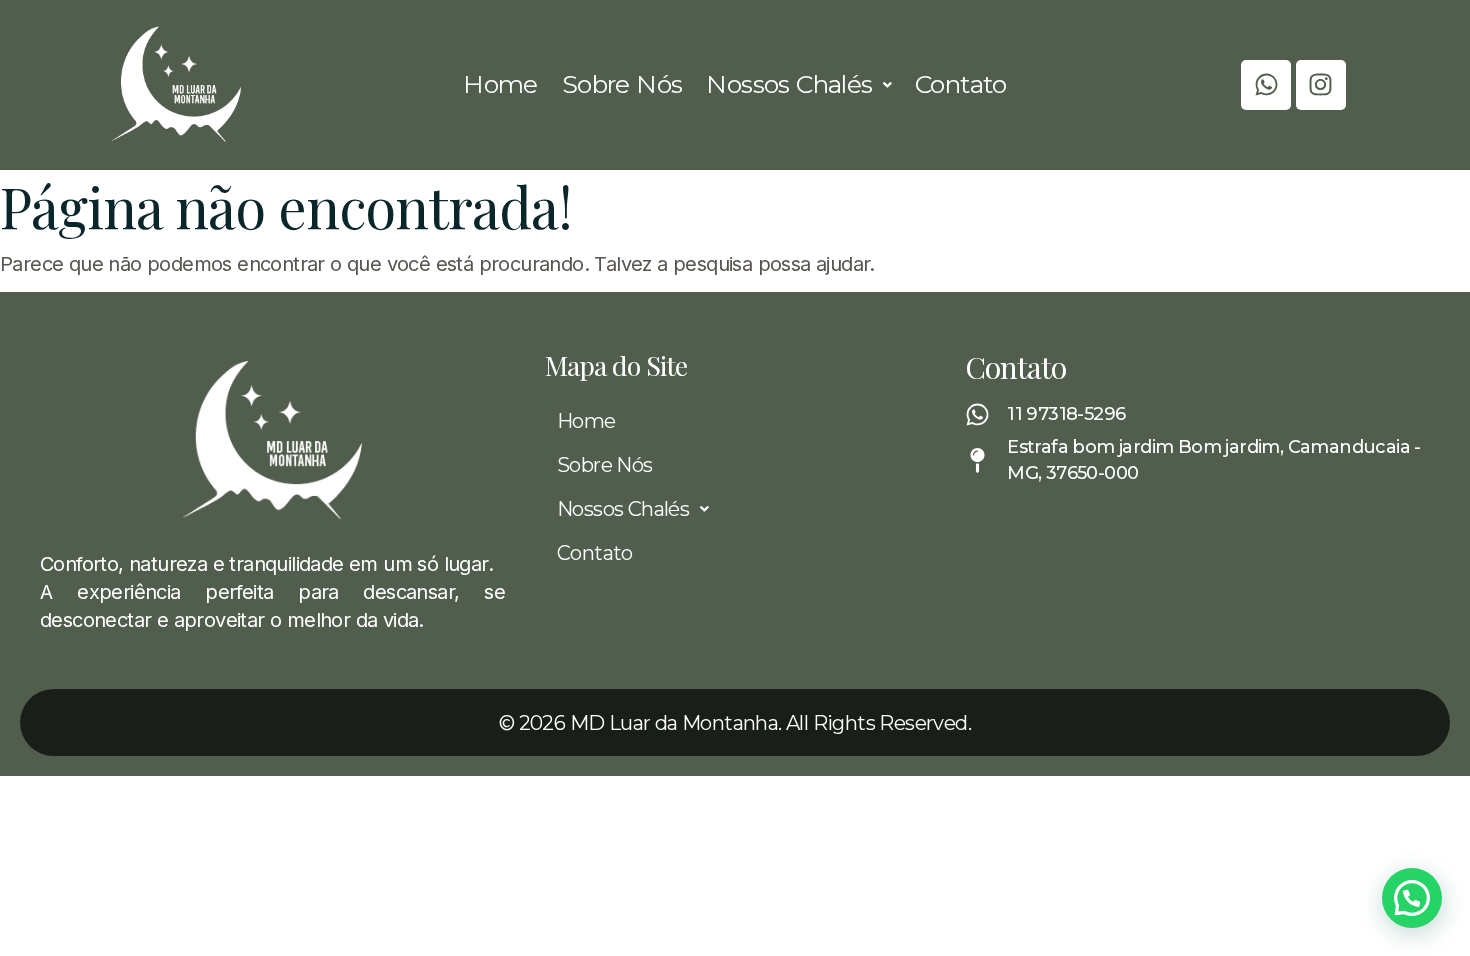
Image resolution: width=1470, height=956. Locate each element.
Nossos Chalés (789, 84)
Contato (961, 84)
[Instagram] (1321, 85)
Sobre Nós (622, 84)
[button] (798, 84)
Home (500, 84)
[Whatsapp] (1266, 85)
